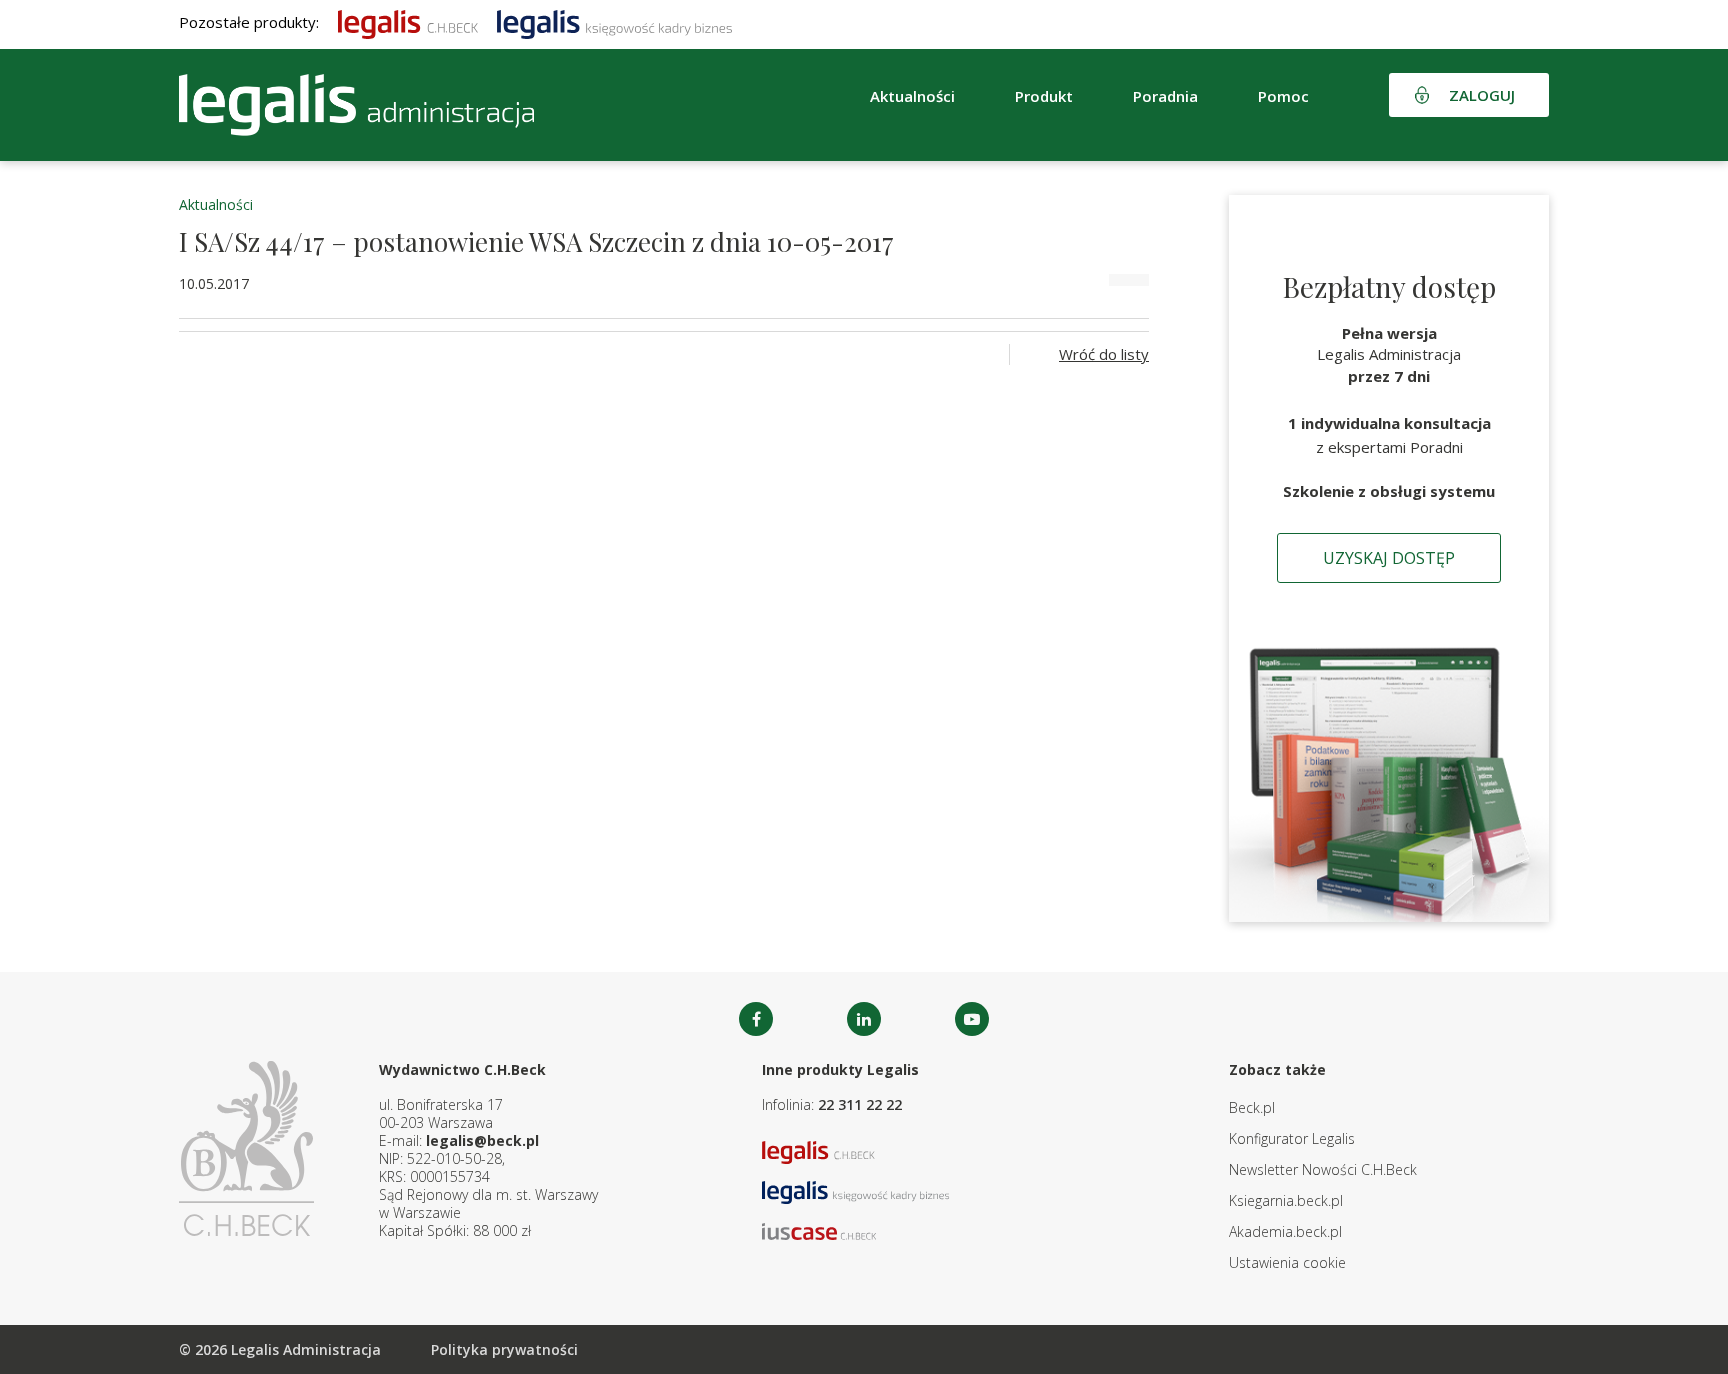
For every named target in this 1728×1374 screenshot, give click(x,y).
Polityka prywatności (504, 1349)
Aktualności (216, 204)
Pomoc (1283, 96)
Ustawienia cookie (1287, 1262)
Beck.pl (1252, 1107)
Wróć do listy (1104, 354)
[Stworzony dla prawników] (408, 22)
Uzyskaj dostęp (1389, 558)
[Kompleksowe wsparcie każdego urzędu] (356, 105)
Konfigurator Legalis (1292, 1138)
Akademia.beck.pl (1285, 1231)
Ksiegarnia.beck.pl (1286, 1200)
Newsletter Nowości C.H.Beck (1323, 1169)
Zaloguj (1482, 95)
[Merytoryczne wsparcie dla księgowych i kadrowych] (614, 22)
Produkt (1044, 96)
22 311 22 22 (860, 1104)
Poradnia (1165, 96)
